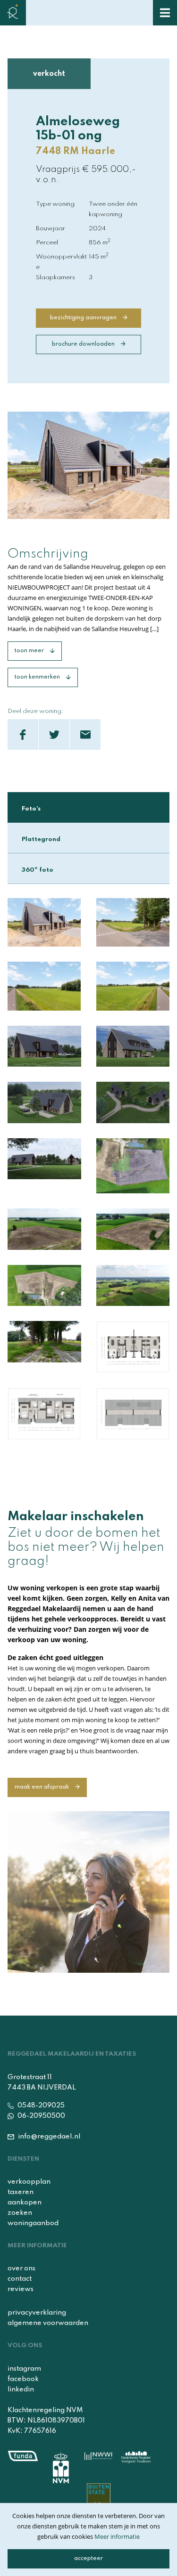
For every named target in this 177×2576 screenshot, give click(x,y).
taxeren (21, 2192)
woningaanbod (33, 2223)
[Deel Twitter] (54, 734)
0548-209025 (40, 2106)
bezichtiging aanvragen (84, 318)
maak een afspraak (42, 1787)
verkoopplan (29, 2182)
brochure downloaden (84, 344)
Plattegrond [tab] (41, 839)
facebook (23, 2379)
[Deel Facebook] (23, 734)
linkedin (21, 2390)
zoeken (20, 2213)
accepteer (88, 2559)
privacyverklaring (37, 2313)
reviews (21, 2289)
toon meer (30, 651)
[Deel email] (85, 734)
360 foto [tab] (38, 869)
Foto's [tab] (31, 809)
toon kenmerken (38, 677)
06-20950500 (41, 2116)
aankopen (25, 2203)
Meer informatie (117, 2536)
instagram (24, 2369)
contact (20, 2279)
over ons (21, 2268)
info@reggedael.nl (48, 2137)
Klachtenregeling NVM (45, 2410)
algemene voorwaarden (48, 2323)
